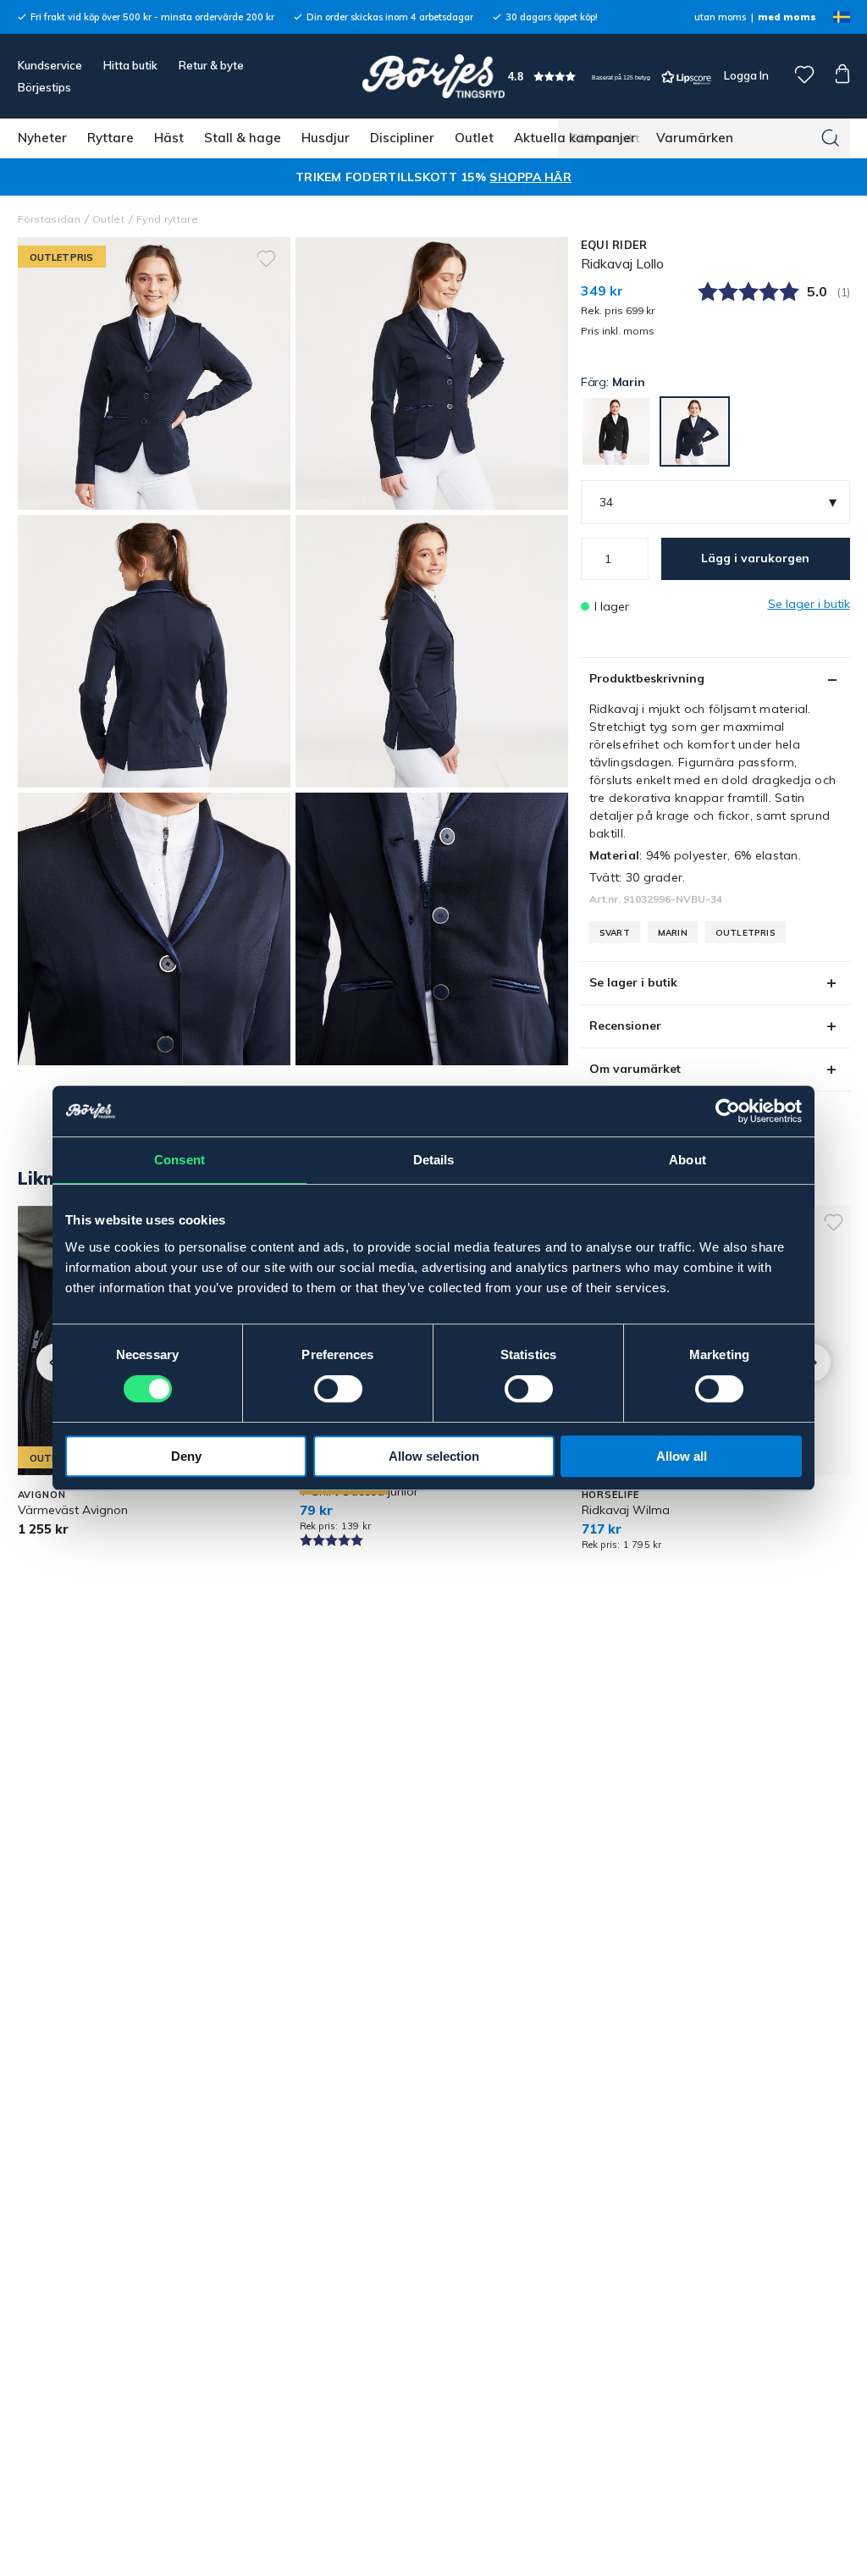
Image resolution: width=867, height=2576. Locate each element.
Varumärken (695, 138)
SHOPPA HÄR (530, 177)
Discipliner (402, 138)
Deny (186, 1456)
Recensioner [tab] (625, 1025)
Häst (169, 138)
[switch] (338, 1389)
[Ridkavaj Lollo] (432, 373)
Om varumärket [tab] (635, 1069)
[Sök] (831, 138)
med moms (787, 17)
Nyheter (42, 138)
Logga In (745, 75)
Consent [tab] (179, 1160)
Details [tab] (434, 1160)
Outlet (474, 138)
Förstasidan (50, 219)
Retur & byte (211, 65)
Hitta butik (130, 65)
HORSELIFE (610, 1495)
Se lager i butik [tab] (633, 982)
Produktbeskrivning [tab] (647, 678)
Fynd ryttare (167, 219)
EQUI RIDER (614, 245)
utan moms (720, 17)
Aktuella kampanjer (575, 138)
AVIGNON (42, 1495)
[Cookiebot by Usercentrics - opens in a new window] (728, 1111)
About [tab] (688, 1160)
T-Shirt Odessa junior (359, 1491)
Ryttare (110, 138)
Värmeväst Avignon (73, 1510)
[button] (610, 77)
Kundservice (50, 65)
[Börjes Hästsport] (433, 76)
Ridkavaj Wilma (626, 1510)
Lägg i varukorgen (755, 558)
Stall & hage (243, 138)
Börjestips (44, 87)
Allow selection (434, 1456)
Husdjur (326, 138)
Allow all (682, 1456)
